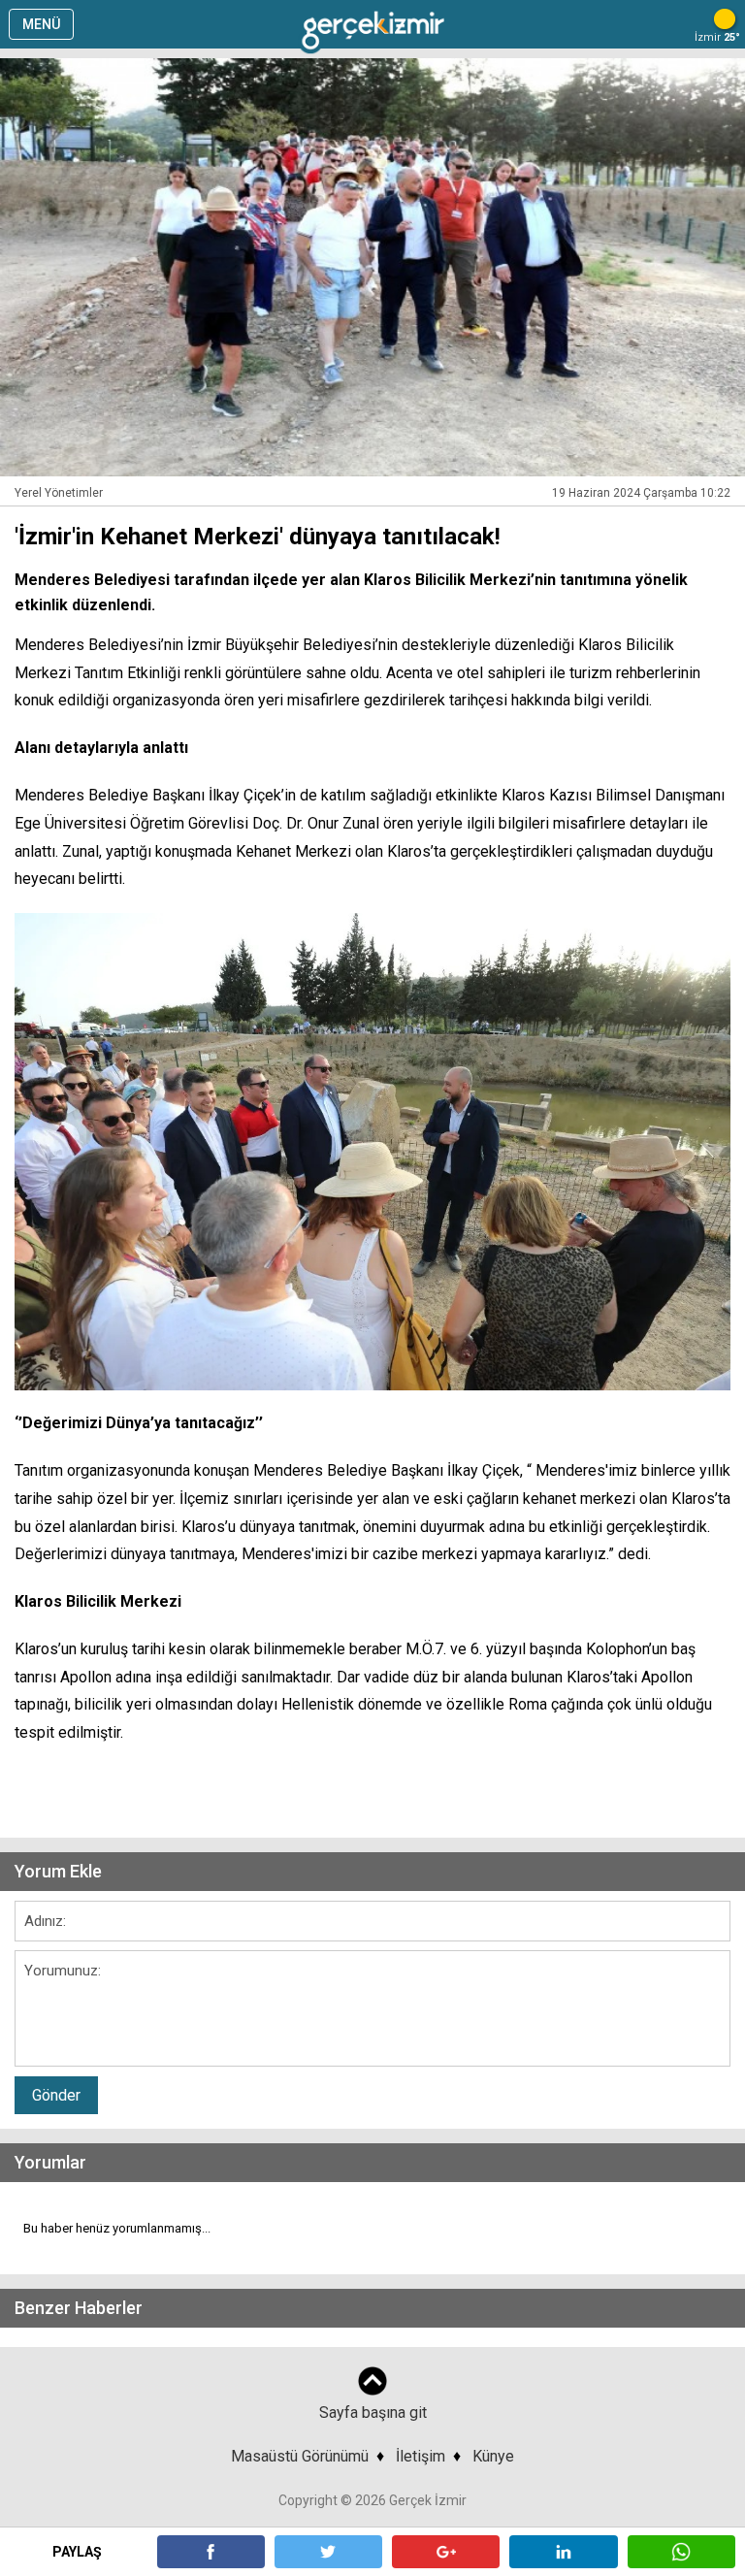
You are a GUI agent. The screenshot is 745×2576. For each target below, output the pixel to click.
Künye (493, 2456)
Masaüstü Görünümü (300, 2456)
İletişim (421, 2456)
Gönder (56, 2095)
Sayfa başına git (373, 2413)
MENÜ (41, 24)
